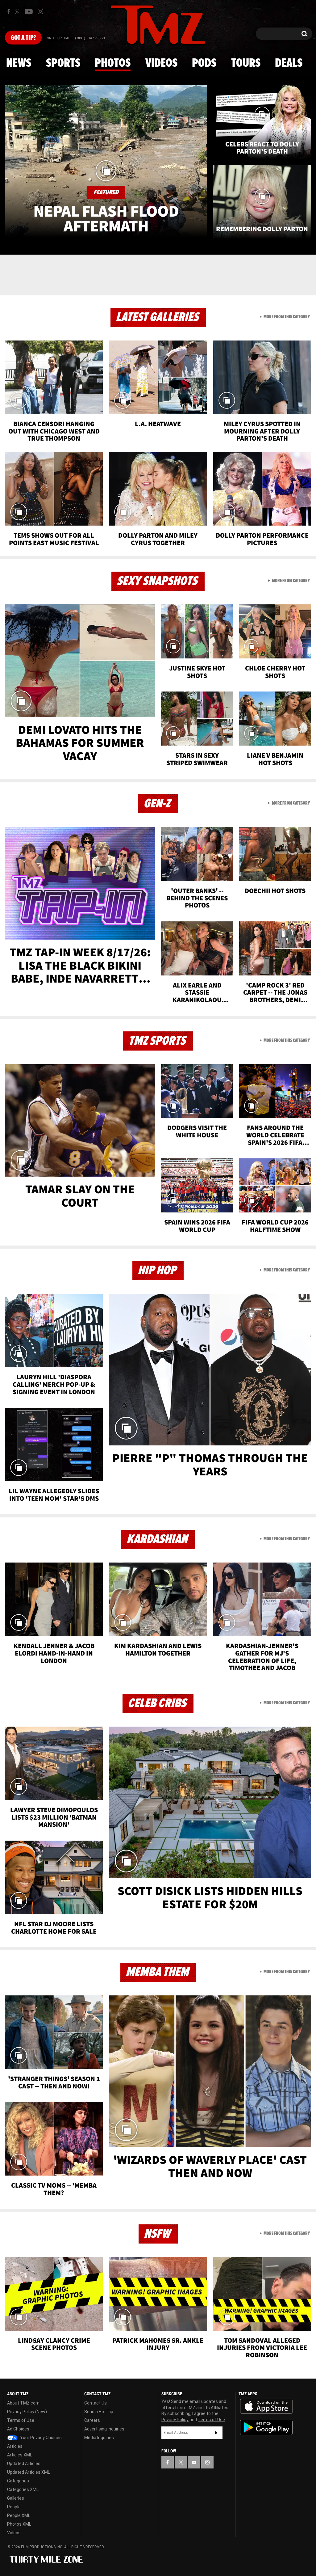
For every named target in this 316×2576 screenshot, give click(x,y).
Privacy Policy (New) (27, 2412)
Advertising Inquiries (104, 2429)
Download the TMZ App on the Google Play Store (266, 2428)
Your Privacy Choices (40, 2438)
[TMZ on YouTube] (194, 2462)
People (14, 2507)
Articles (15, 2446)
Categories (18, 2481)
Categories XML (23, 2489)
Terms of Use (21, 2420)
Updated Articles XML (29, 2472)
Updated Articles (24, 2464)
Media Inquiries (99, 2438)
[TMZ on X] (18, 12)
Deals (289, 63)
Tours (246, 63)
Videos (161, 63)
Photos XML (19, 2524)
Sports (63, 63)
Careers (92, 2420)
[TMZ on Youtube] (29, 11)
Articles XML (20, 2455)
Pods (204, 63)
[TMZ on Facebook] (9, 12)
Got (23, 38)
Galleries (16, 2498)
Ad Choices (18, 2429)
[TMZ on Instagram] (40, 11)
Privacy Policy (175, 2420)
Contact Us (96, 2403)
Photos (113, 63)
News (19, 63)
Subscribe (216, 2433)
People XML (19, 2515)
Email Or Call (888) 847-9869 (75, 38)
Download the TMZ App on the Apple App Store (266, 2406)
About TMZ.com (23, 2403)
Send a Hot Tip (99, 2412)
